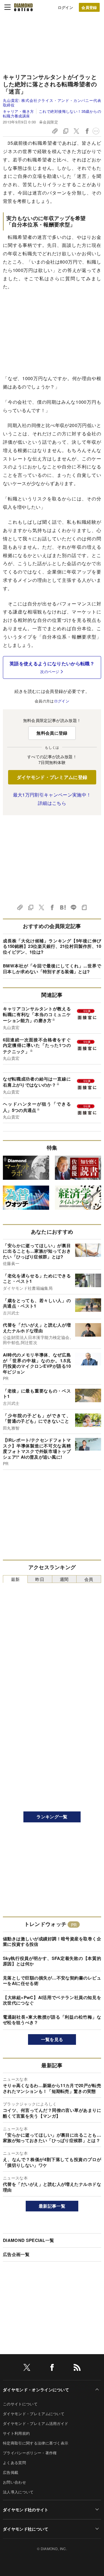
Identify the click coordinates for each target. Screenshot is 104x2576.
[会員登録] (89, 7)
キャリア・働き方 (18, 111)
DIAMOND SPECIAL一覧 (28, 2240)
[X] (27, 2368)
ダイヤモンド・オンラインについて (36, 2390)
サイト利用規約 (16, 2433)
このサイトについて (20, 2404)
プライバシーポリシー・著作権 (30, 2453)
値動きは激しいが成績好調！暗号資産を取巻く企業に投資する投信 (52, 1941)
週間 (64, 1579)
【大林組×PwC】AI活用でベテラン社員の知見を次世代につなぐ (52, 2000)
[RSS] (77, 2368)
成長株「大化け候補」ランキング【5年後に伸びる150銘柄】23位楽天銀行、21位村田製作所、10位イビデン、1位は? (52, 946)
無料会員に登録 (52, 733)
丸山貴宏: (52, 103)
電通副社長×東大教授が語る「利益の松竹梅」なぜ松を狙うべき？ (52, 2020)
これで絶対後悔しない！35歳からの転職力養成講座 (52, 114)
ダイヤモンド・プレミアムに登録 (52, 777)
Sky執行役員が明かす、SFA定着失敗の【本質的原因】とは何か (52, 1961)
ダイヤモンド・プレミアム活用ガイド (36, 2423)
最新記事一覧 (52, 2206)
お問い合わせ (14, 2482)
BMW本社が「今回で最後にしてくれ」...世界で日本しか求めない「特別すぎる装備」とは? (52, 969)
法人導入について (18, 2492)
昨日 (40, 1579)
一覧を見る (52, 2039)
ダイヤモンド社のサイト (26, 2510)
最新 (15, 1579)
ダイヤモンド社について (26, 2529)
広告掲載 (11, 2472)
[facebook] (52, 2368)
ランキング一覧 (52, 1817)
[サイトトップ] (23, 7)
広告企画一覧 (16, 2254)
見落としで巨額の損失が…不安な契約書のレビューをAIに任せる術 (52, 1981)
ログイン (65, 7)
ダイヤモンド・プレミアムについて (34, 2414)
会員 (89, 1579)
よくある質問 (14, 2462)
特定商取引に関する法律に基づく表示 (36, 2443)
